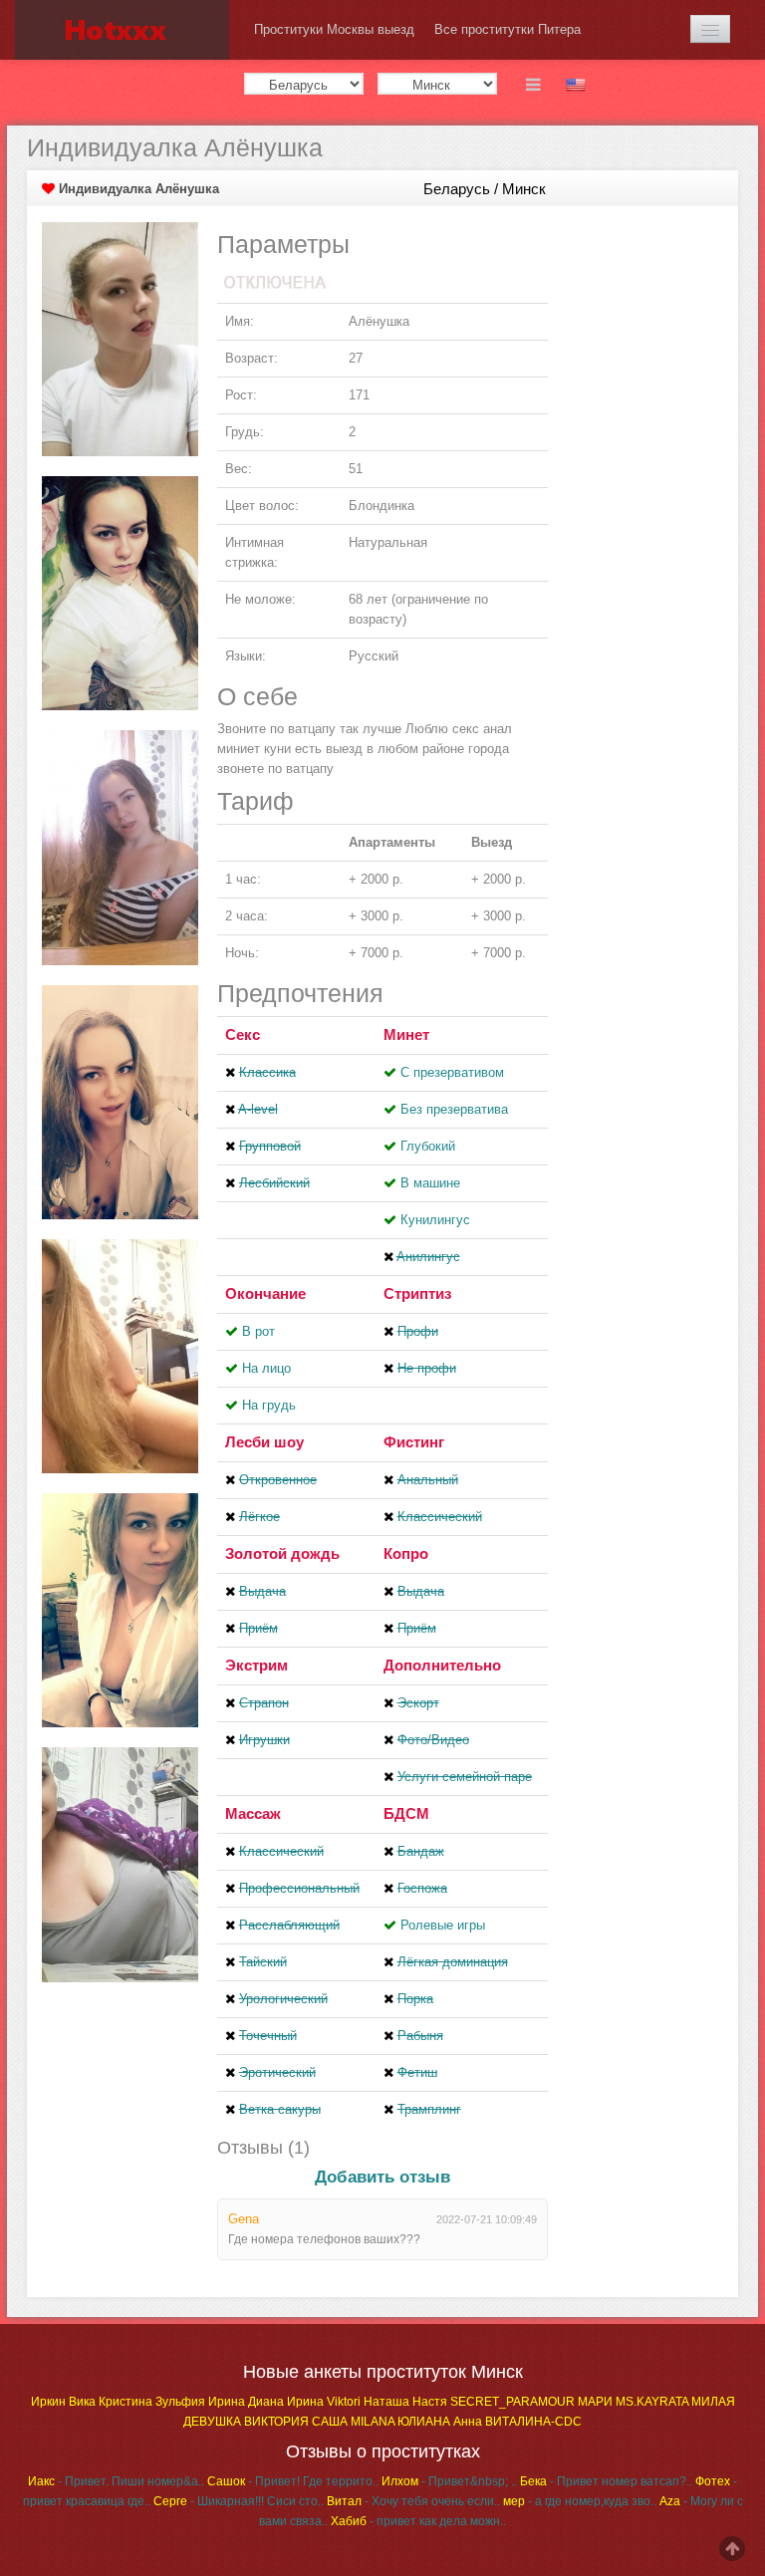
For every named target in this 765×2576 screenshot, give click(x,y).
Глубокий (428, 1146)
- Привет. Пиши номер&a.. (116, 2481)
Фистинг (414, 1442)
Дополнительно (442, 1665)
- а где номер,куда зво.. (580, 2501)
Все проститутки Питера (508, 29)
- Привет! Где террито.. (293, 2481)
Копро (406, 1553)
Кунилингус (435, 1220)
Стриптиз (417, 1293)
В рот (258, 1331)
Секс (243, 1034)
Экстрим (256, 1665)
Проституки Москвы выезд (334, 29)
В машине (430, 1183)
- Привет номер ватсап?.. (606, 2481)
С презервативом (452, 1072)
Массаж (253, 1813)
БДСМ (406, 1813)
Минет (406, 1034)
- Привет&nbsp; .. (449, 2481)
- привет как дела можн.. (418, 2521)
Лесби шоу (264, 1442)
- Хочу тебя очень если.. (413, 2501)
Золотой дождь (282, 1553)
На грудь (269, 1405)
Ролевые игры (443, 1925)
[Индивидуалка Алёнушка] (120, 338)
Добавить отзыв (382, 2177)
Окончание (265, 1293)
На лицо (266, 1368)
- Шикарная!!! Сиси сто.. (239, 2501)
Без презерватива (454, 1109)
